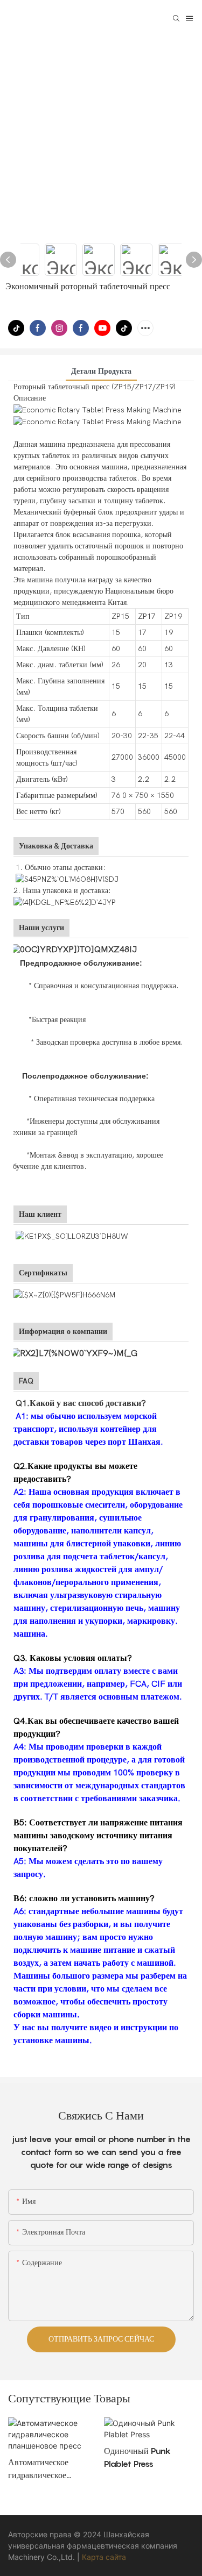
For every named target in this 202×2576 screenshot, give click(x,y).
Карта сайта (104, 2557)
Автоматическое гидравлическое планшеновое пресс (44, 2469)
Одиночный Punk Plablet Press (137, 2457)
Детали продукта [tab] (101, 371)
